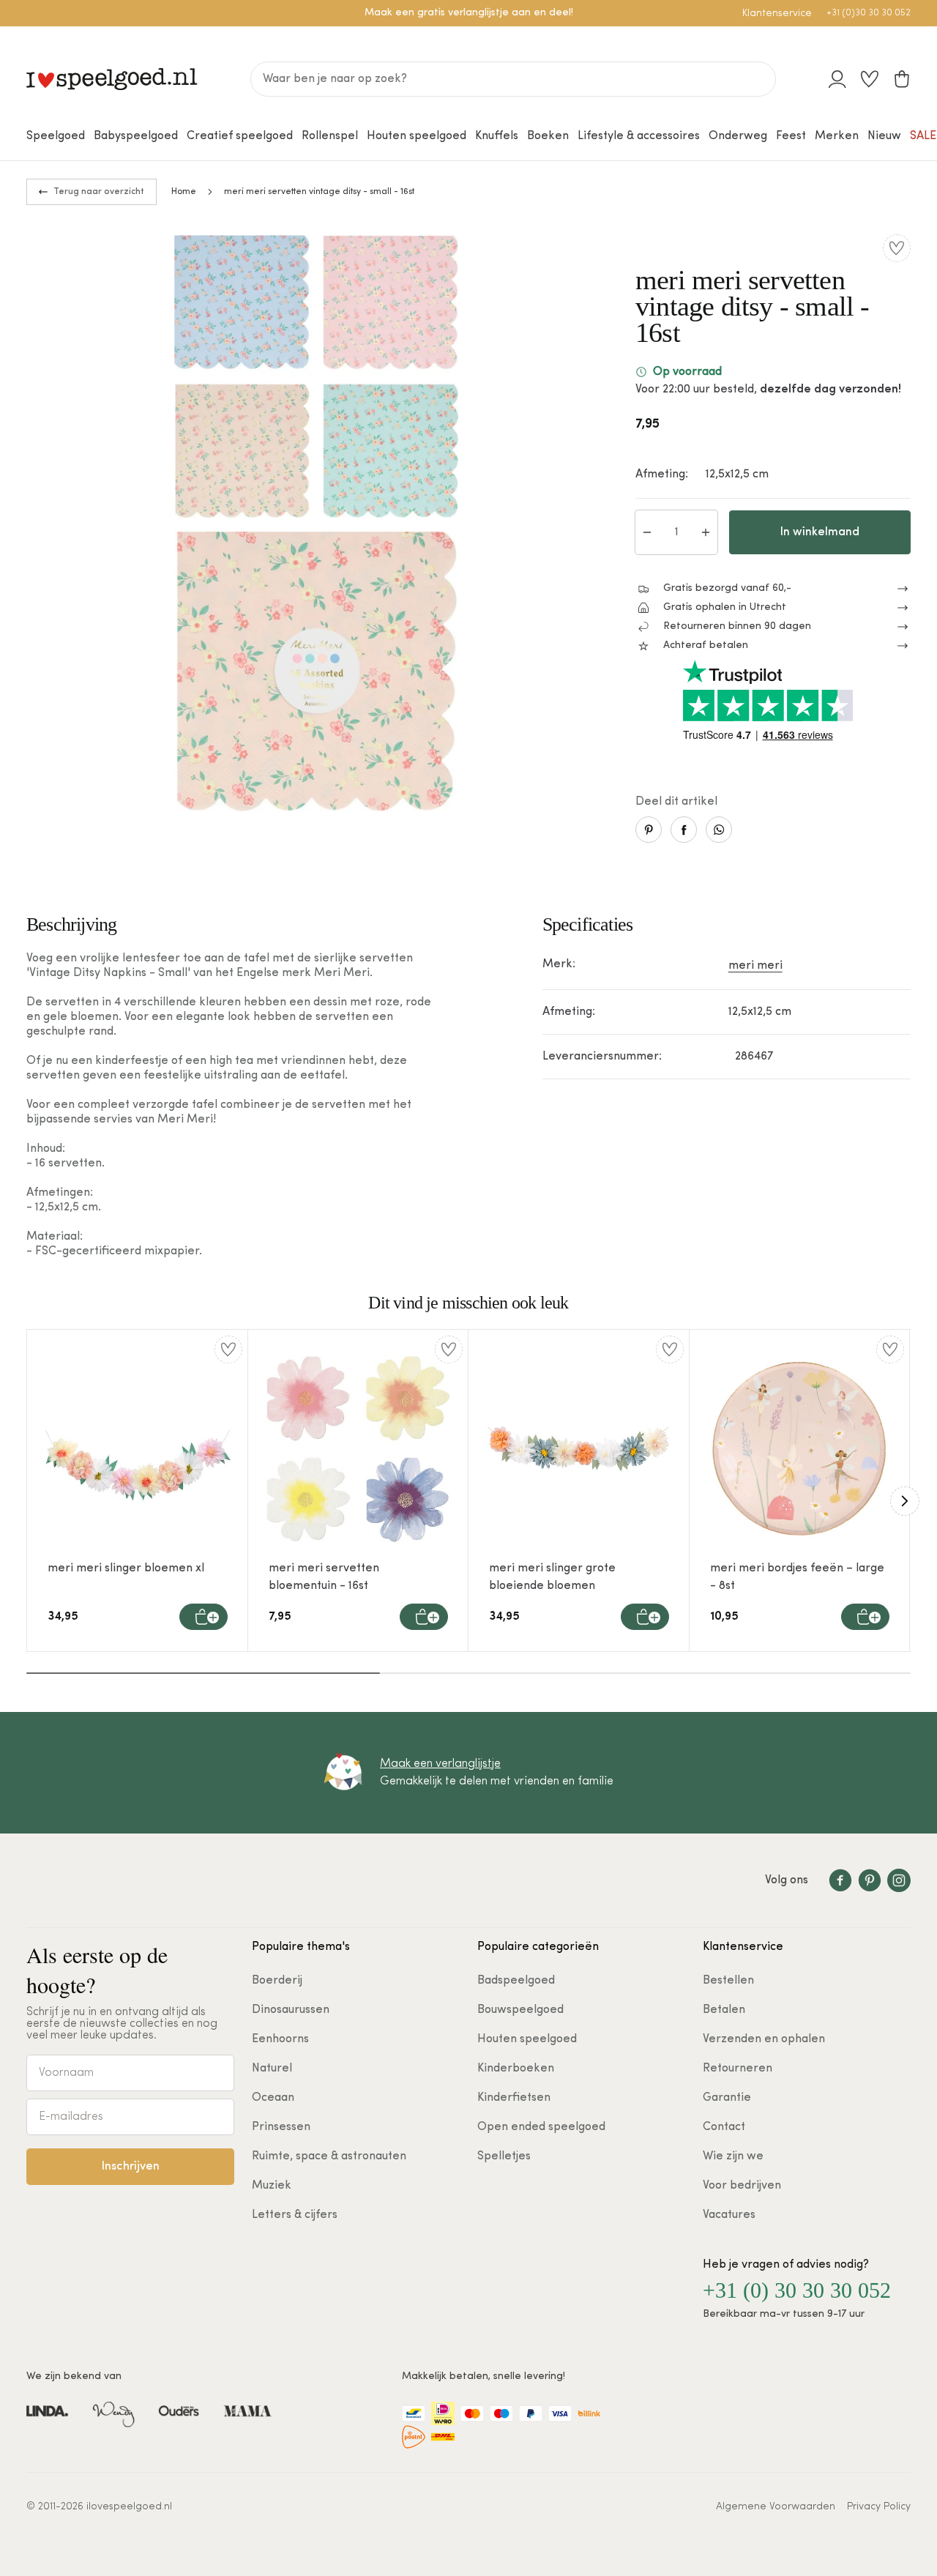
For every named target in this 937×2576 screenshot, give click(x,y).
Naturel (272, 2069)
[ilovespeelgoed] (112, 79)
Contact (724, 2127)
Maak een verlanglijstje (440, 1764)
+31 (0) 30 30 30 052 (797, 2290)
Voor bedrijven (742, 2186)
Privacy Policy (879, 2507)
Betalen (724, 2010)
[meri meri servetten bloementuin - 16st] (359, 1449)
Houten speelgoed (417, 136)
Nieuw (884, 136)
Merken (837, 136)
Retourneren (738, 2069)
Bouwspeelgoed (520, 2010)
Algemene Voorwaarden (776, 2507)
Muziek (272, 2186)
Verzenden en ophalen (764, 2039)
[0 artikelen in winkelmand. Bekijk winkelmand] (902, 79)
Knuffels (497, 136)
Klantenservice (777, 14)
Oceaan (273, 2098)
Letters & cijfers (295, 2215)
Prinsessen (281, 2127)
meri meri (755, 966)
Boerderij (277, 1981)
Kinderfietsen (514, 2098)
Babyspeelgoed (136, 136)
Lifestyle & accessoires (639, 136)
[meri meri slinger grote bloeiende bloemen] (579, 1449)
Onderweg (738, 136)
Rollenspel (330, 136)
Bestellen (728, 1981)
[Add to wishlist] (897, 248)
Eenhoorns (280, 2039)
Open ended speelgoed (541, 2127)
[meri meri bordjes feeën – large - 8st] (800, 1449)
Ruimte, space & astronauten (329, 2156)
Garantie (727, 2098)
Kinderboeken (516, 2069)
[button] (204, 1617)
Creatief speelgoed (240, 136)
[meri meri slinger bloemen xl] (138, 1449)
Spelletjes (504, 2156)
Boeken (548, 136)
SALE (923, 136)
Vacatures (729, 2215)
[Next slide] (905, 1501)
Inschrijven (131, 2167)
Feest (791, 136)
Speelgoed (56, 136)
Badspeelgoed (516, 1981)
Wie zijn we (733, 2156)
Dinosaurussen (291, 2010)
